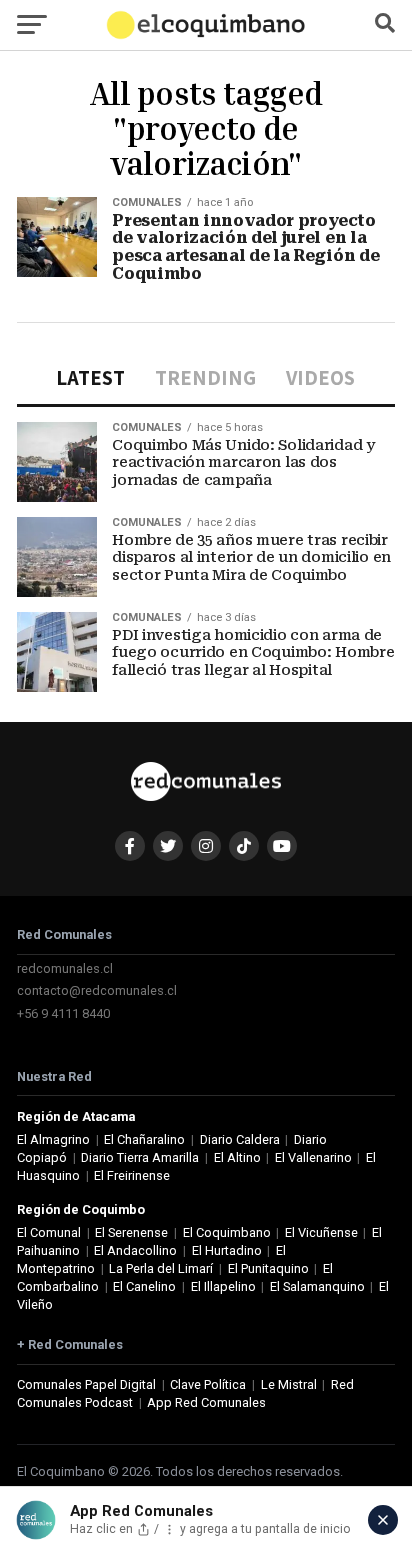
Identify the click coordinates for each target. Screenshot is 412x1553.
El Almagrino (53, 1139)
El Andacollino (135, 1250)
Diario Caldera (240, 1139)
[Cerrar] (383, 1520)
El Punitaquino (268, 1268)
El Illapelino (223, 1286)
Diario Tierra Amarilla (140, 1157)
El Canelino (144, 1286)
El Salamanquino (317, 1286)
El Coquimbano (227, 1232)
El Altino (237, 1157)
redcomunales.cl (65, 968)
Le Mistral (289, 1384)
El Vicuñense (321, 1232)
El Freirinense (132, 1175)
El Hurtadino (227, 1250)
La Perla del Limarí (161, 1268)
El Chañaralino (144, 1139)
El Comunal (49, 1232)
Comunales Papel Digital (86, 1384)
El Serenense (131, 1232)
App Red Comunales (206, 1402)
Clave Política (208, 1384)
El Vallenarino (313, 1157)
